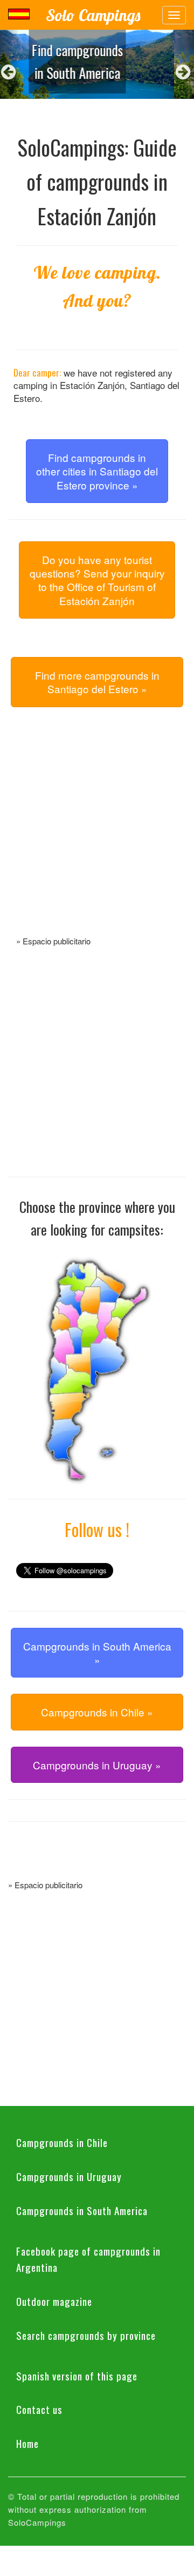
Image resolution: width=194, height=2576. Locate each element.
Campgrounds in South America (82, 2210)
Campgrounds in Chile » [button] (97, 1712)
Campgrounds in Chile (62, 2142)
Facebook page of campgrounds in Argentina (88, 2259)
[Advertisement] (97, 834)
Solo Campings (93, 15)
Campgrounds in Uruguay (69, 2176)
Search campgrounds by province (86, 2335)
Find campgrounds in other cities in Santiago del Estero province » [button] (97, 471)
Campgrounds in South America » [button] (97, 1653)
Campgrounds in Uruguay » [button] (97, 1765)
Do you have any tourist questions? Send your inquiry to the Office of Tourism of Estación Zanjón (97, 580)
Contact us (39, 2409)
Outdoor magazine (54, 2301)
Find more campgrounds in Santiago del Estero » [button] (97, 682)
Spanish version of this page (77, 2376)
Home (27, 2443)
